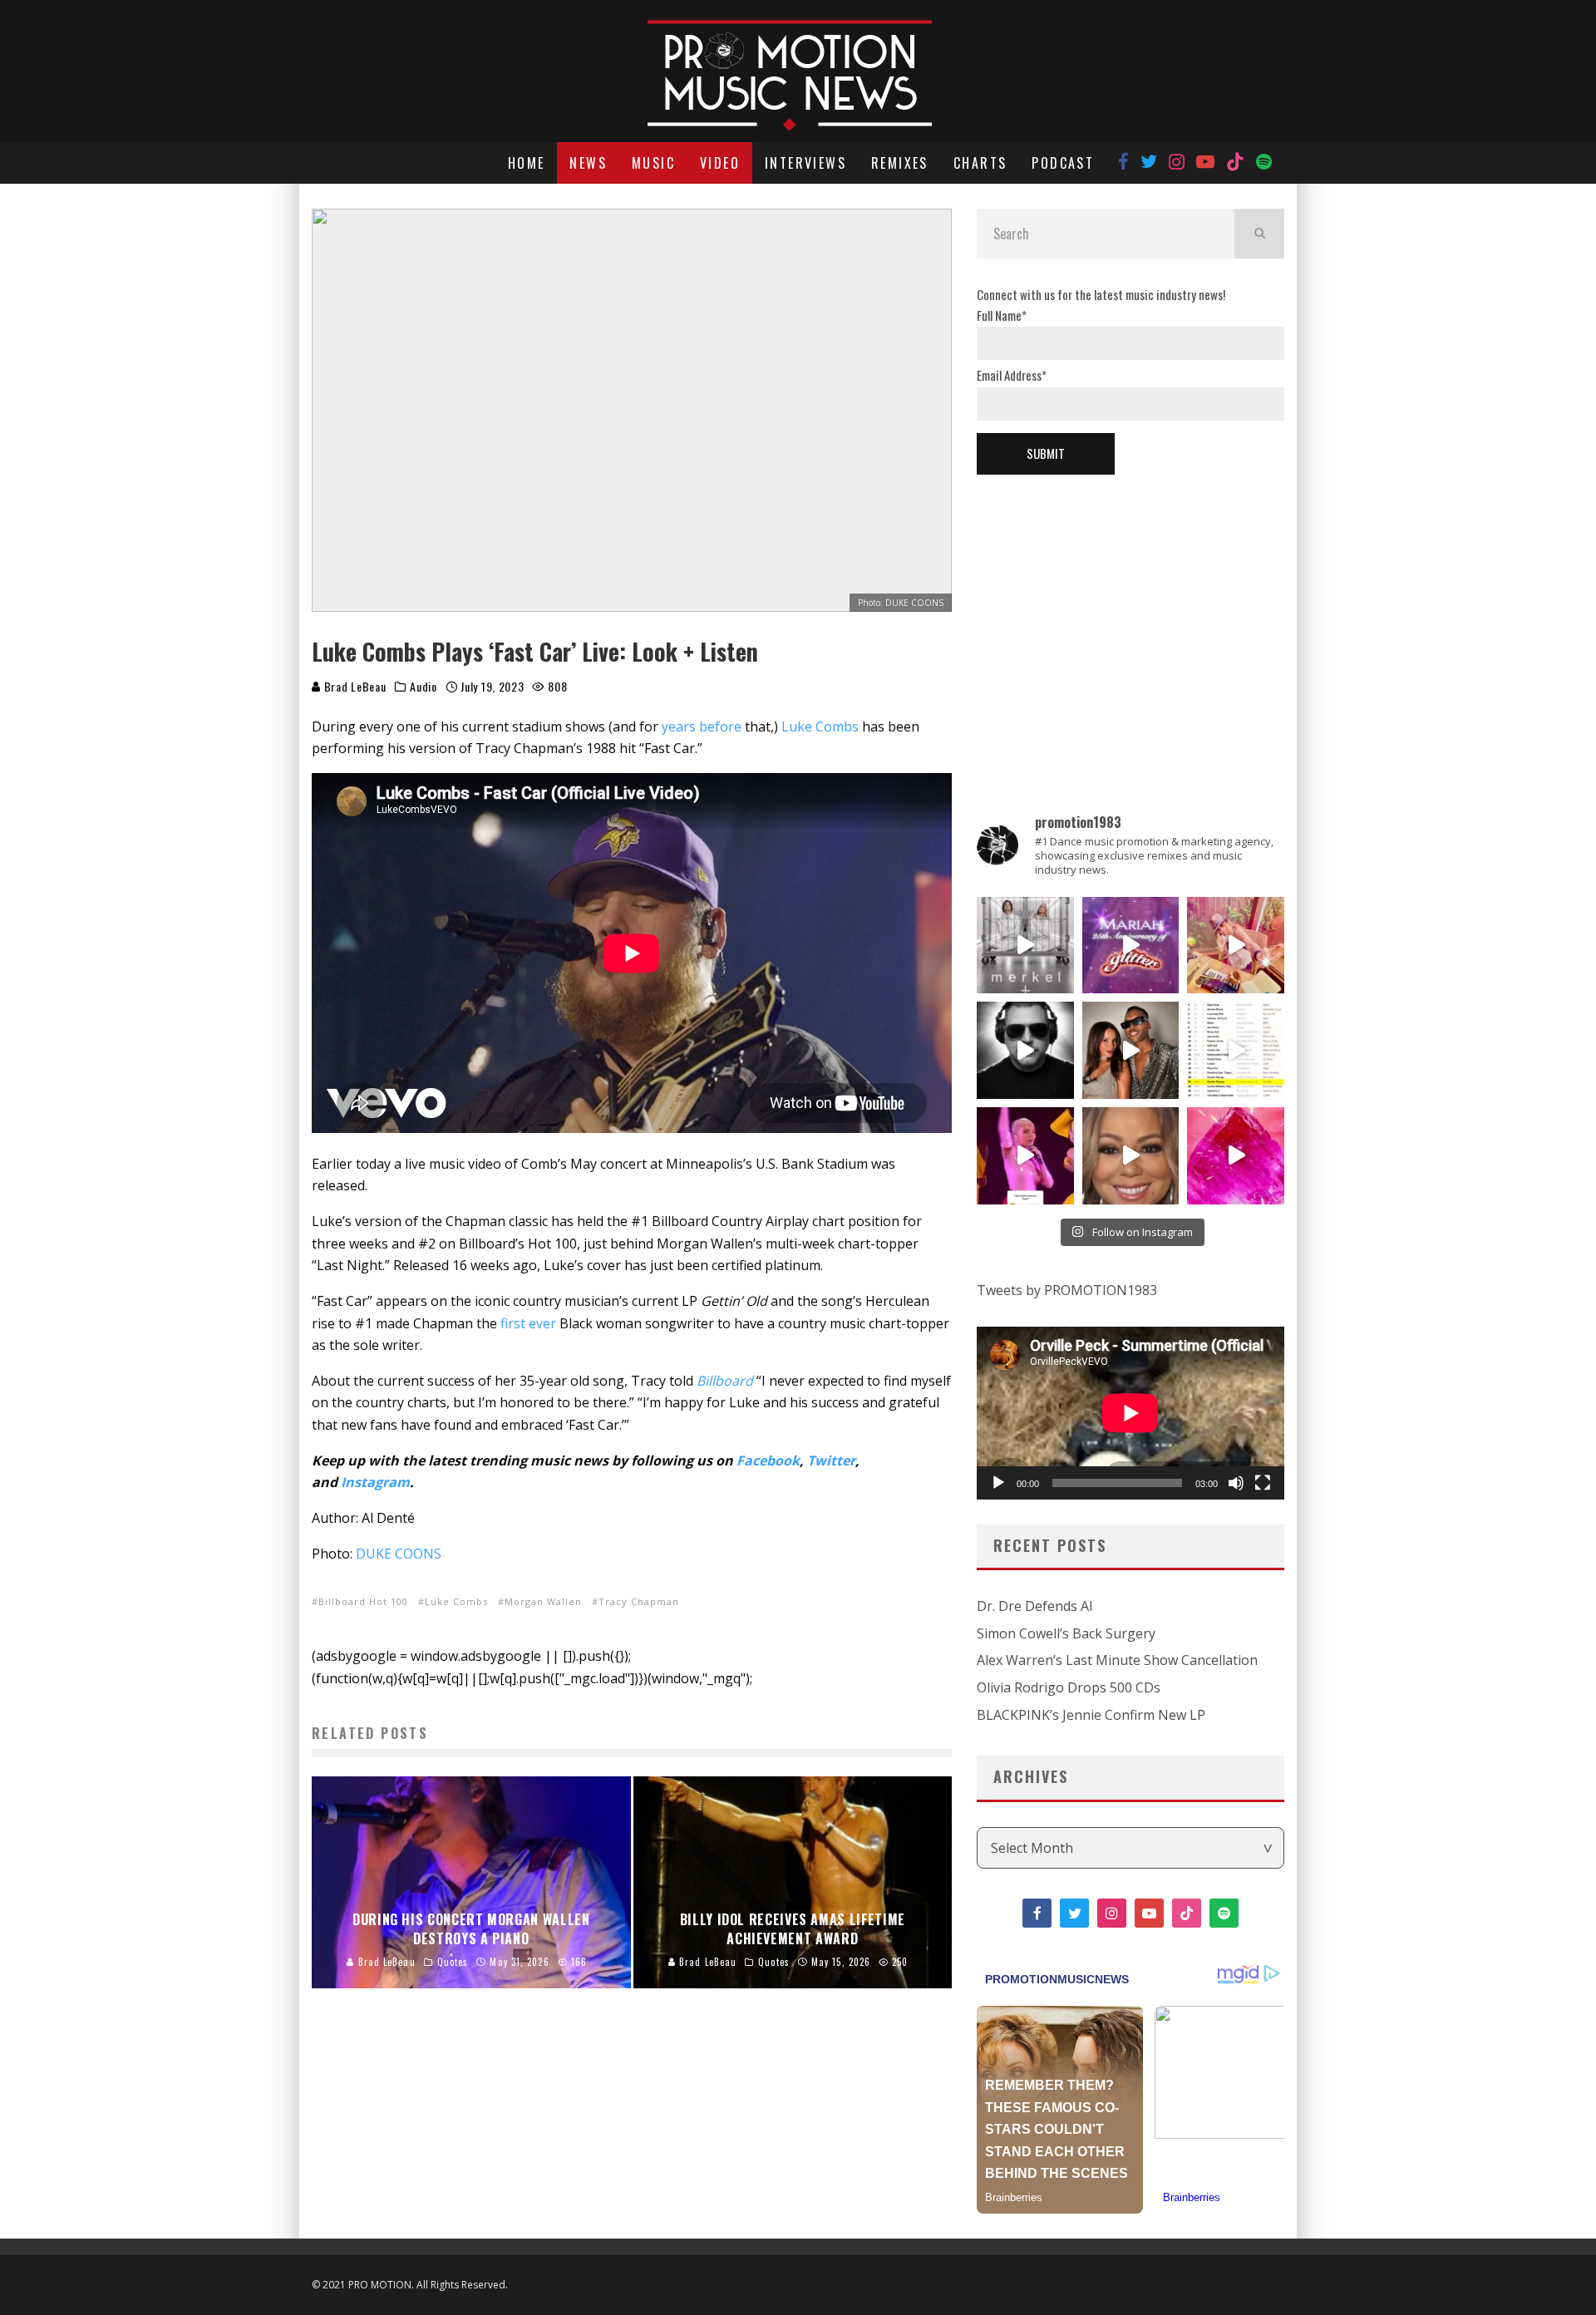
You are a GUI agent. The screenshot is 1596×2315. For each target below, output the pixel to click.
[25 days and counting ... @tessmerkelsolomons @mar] (1025, 946)
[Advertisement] (1130, 616)
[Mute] (1236, 1483)
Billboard (725, 1381)
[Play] (998, 1483)
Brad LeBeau (353, 686)
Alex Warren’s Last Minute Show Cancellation (1117, 1660)
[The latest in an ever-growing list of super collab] (1025, 1050)
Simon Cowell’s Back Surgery (1066, 1633)
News (588, 163)
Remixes (900, 163)
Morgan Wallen (543, 1601)
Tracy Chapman (639, 1601)
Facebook (768, 1460)
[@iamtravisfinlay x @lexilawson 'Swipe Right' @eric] (1131, 1050)
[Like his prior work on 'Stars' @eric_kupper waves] (1236, 946)
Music (653, 163)
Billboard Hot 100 (363, 1601)
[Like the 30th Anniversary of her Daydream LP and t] (1131, 946)
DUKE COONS (399, 1554)
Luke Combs (820, 727)
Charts (980, 163)
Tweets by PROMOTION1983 (1067, 1290)
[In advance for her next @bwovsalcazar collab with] (1025, 1156)
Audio (424, 687)
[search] (1259, 234)
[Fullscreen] (1263, 1483)
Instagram (375, 1482)
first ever (528, 1323)
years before (702, 727)
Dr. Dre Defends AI (1035, 1606)
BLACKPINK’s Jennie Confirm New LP (1091, 1715)
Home (527, 163)
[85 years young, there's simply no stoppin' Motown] (1236, 1050)
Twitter (831, 1460)
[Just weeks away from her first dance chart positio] (1131, 1156)
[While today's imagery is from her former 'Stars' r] (1236, 1156)
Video (720, 163)
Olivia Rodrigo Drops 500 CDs (1069, 1687)
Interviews (805, 163)
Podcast (1063, 163)
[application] (1130, 1413)
